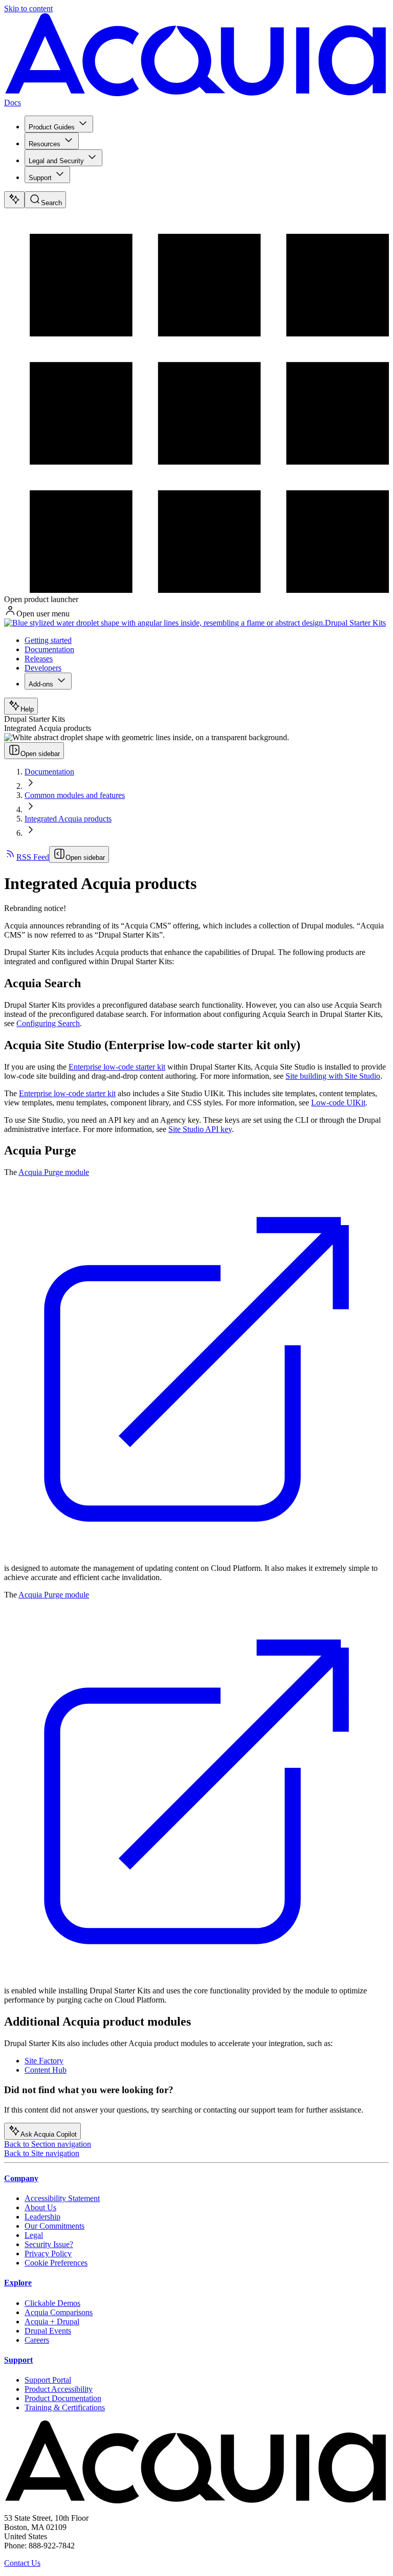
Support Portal (48, 2380)
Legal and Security (56, 161)
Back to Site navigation (42, 2153)
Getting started (48, 640)
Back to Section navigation (48, 2144)
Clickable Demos (52, 2303)
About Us (40, 2207)
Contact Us (22, 2563)
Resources (45, 144)
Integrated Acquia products (68, 819)
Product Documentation (63, 2398)
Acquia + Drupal (52, 2322)
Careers (37, 2340)
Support (40, 178)
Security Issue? (49, 2244)
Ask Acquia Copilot (49, 2134)
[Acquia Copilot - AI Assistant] (14, 200)
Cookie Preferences (56, 2263)
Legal (34, 2235)
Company (21, 2178)
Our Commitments (54, 2226)
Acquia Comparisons (59, 2312)
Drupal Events (48, 2331)
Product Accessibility (59, 2389)
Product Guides (52, 127)
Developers (43, 668)
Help (27, 709)
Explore (18, 2283)
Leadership (42, 2217)
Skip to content (28, 8)
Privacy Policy (48, 2253)
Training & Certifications (65, 2407)
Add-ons (41, 684)
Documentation (49, 649)
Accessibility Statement (62, 2198)
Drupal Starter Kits (355, 623)
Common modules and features (75, 795)
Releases (39, 659)
